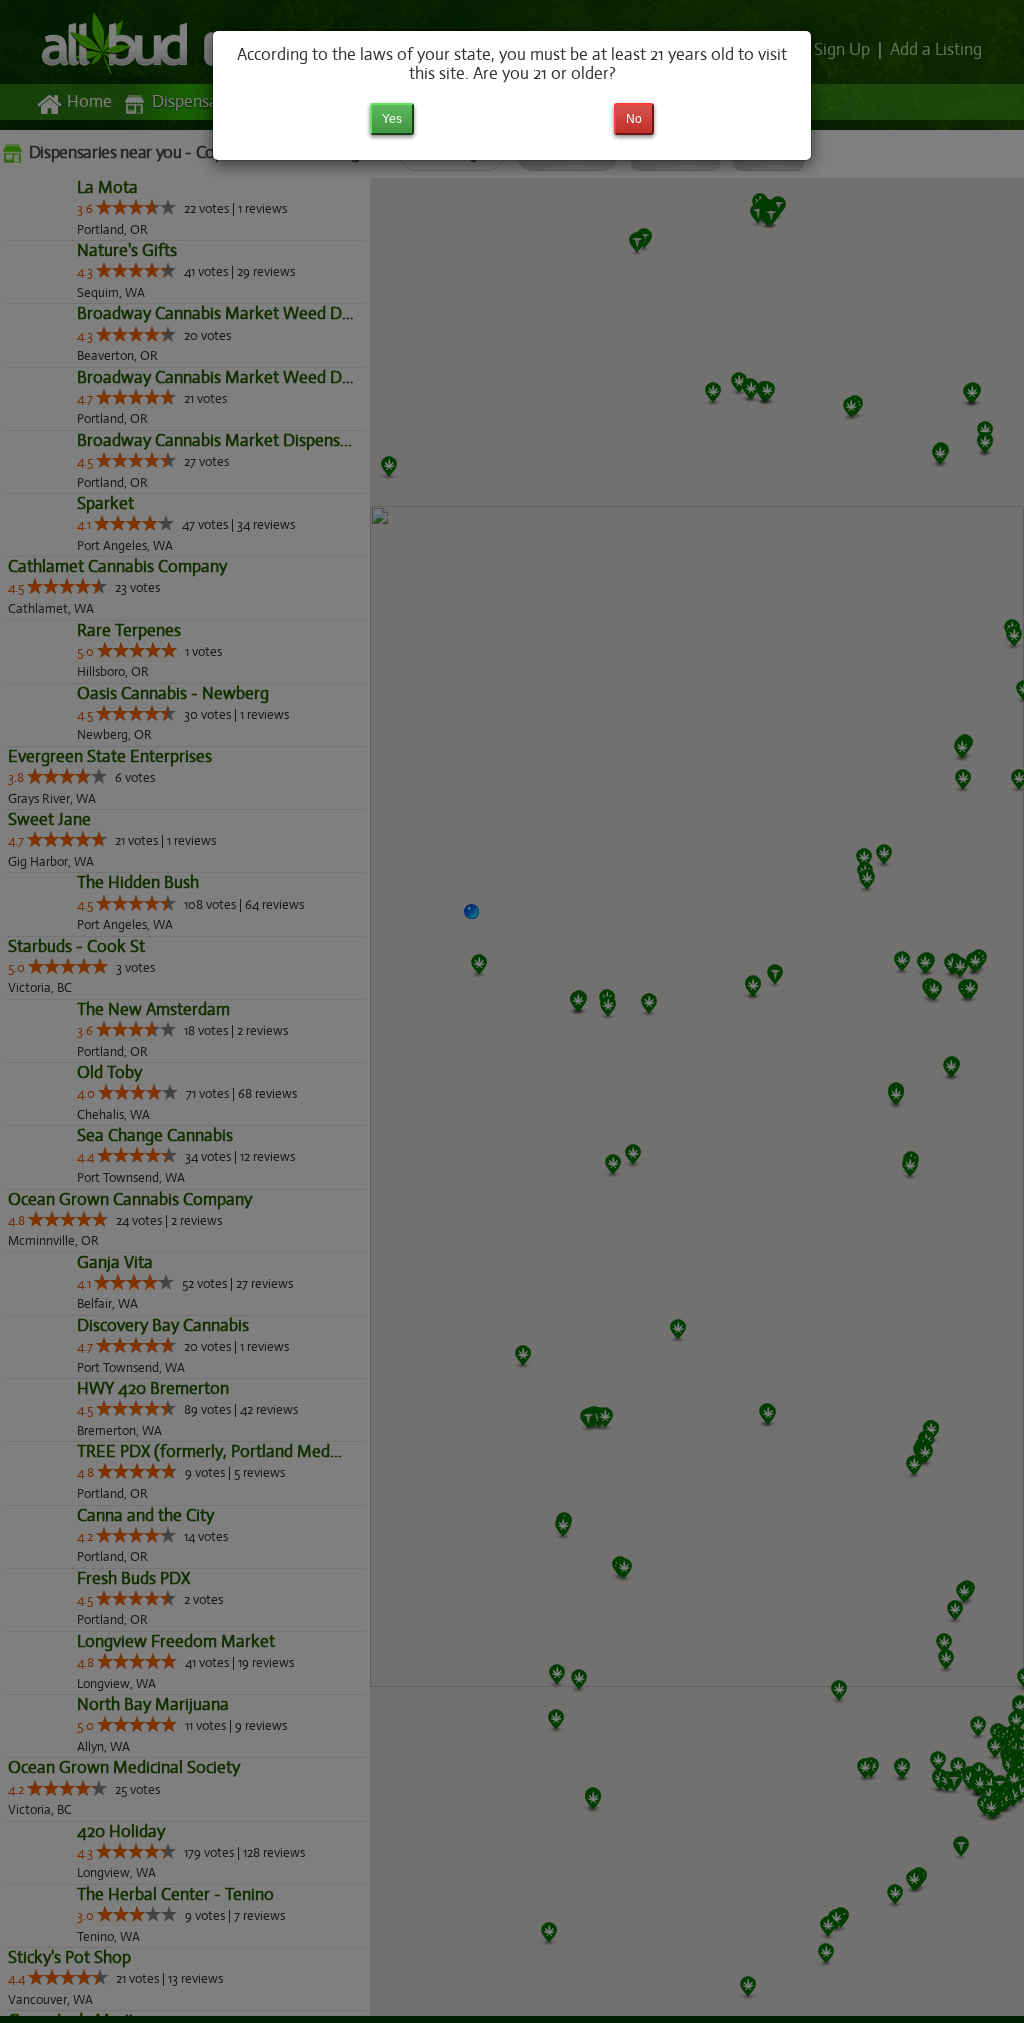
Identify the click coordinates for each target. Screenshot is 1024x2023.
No (634, 119)
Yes (392, 119)
